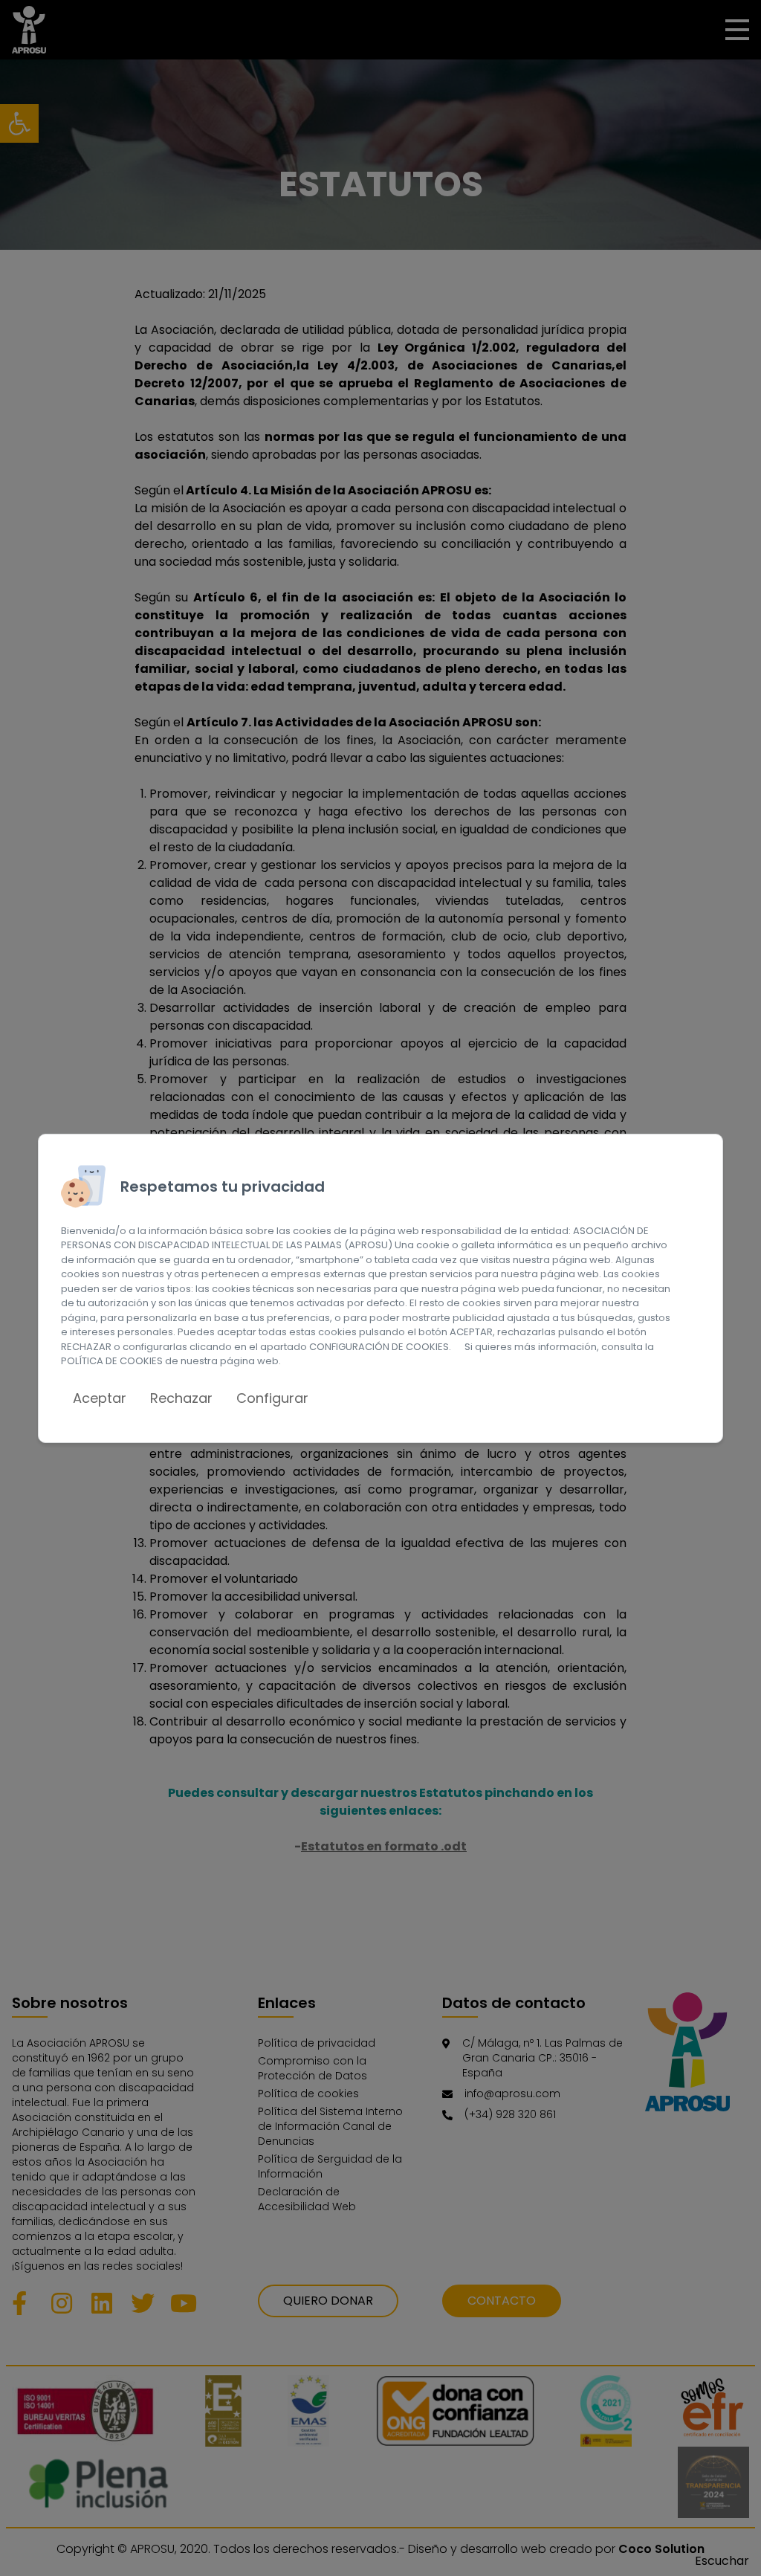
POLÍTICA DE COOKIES (112, 1361)
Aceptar (100, 1398)
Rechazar (181, 1398)
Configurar (272, 1398)
